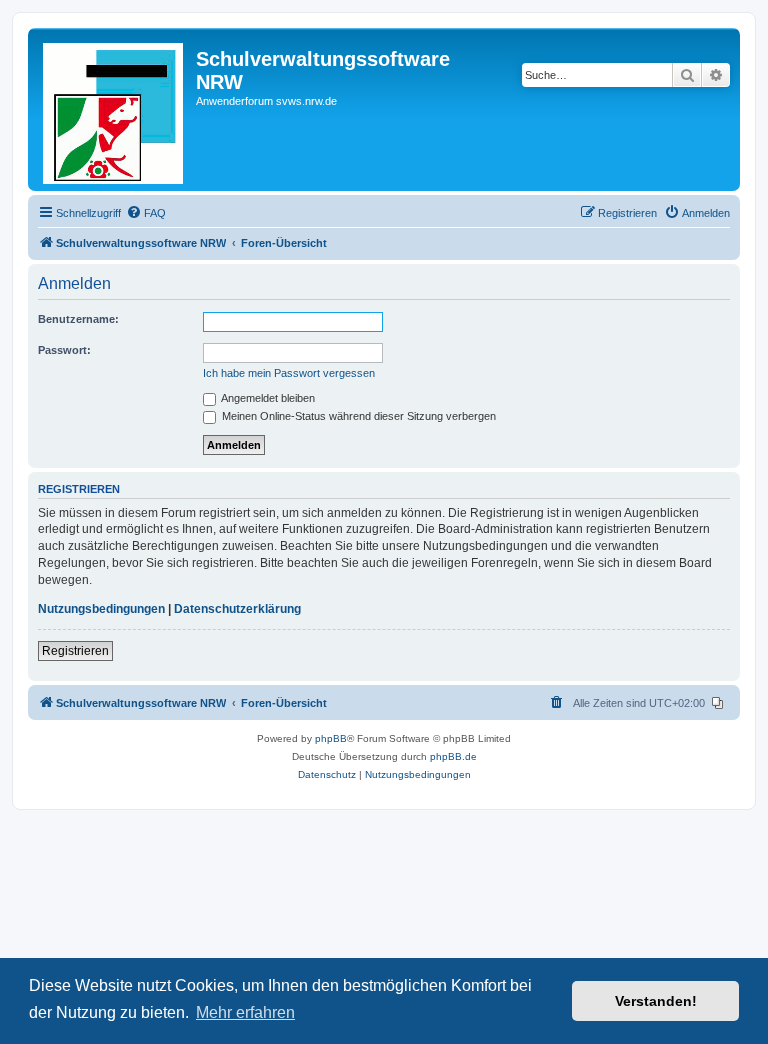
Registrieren (75, 651)
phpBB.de (453, 756)
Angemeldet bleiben (267, 398)
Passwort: (64, 350)
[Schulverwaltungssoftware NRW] (114, 109)
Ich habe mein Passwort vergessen (289, 373)
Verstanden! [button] (656, 1001)
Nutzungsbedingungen (101, 609)
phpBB (331, 738)
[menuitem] (146, 213)
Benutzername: (78, 319)
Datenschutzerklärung (237, 609)
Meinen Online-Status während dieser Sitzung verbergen (357, 416)
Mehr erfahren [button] (245, 1012)
